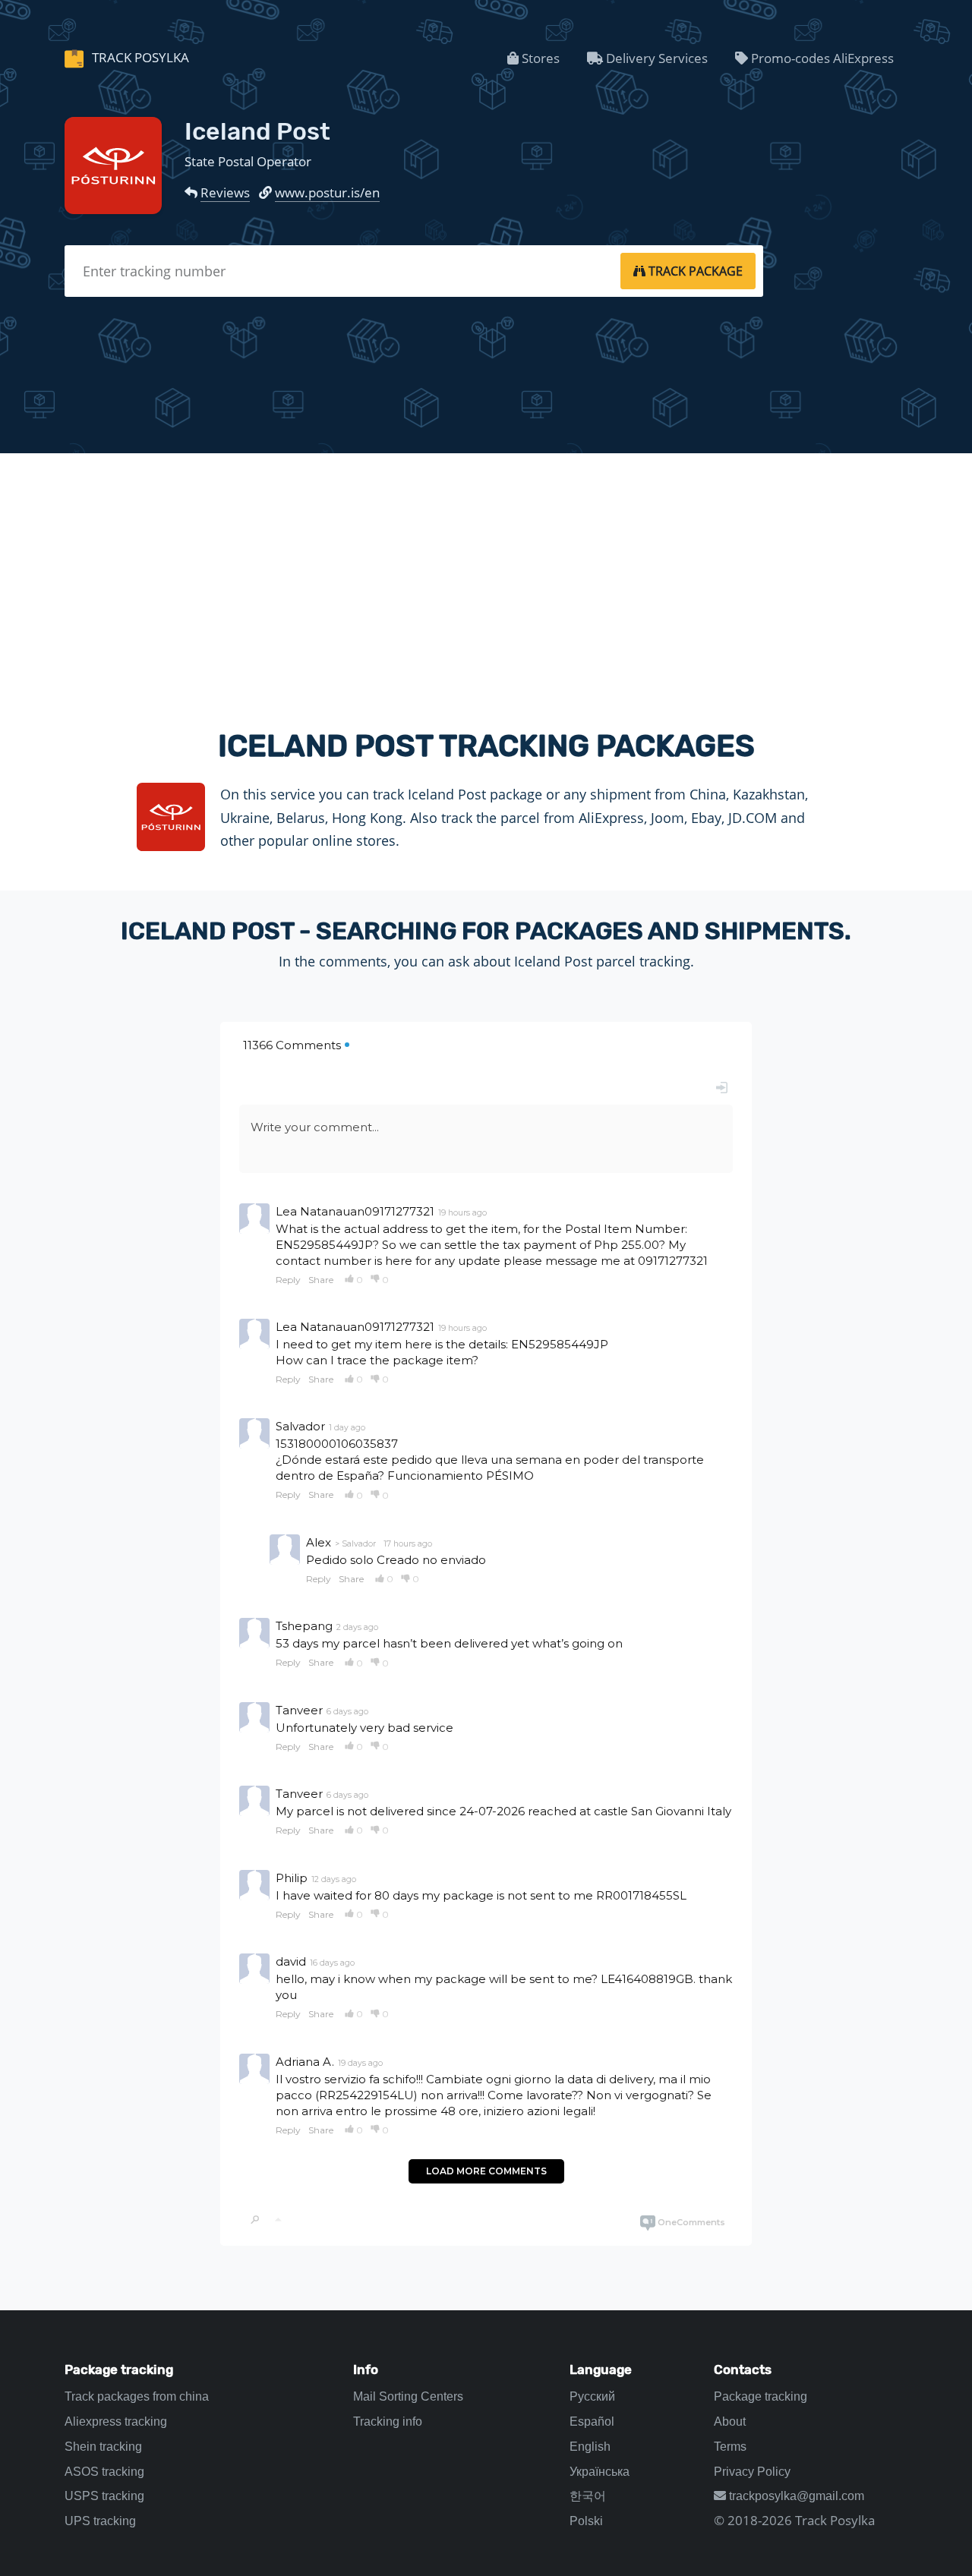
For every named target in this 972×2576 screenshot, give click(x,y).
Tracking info (388, 2422)
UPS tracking (100, 2521)
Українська (600, 2472)
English (590, 2447)
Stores (539, 58)
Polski (586, 2521)
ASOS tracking (104, 2472)
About (730, 2422)
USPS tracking (104, 2496)
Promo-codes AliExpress (821, 58)
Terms (730, 2447)
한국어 (588, 2496)
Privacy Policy (752, 2472)
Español (592, 2422)
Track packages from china (137, 2396)
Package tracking (761, 2396)
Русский (592, 2396)
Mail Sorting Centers (408, 2396)
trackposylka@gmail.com (795, 2496)
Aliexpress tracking (116, 2422)
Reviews (225, 192)
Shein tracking (103, 2447)
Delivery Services (655, 58)
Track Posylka (139, 57)
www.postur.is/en (327, 192)
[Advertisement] (486, 578)
